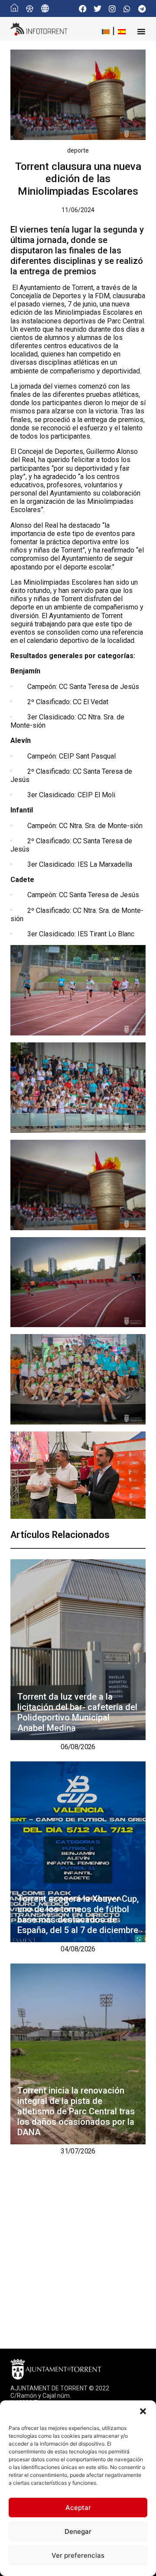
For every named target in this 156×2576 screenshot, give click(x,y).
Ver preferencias (78, 2555)
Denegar (78, 2531)
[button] (143, 2411)
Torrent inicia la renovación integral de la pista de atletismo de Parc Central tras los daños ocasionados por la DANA (76, 2111)
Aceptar (78, 2508)
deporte (78, 150)
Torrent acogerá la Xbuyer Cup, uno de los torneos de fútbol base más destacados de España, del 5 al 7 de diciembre (78, 1914)
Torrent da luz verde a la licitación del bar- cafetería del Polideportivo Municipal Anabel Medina (77, 1712)
